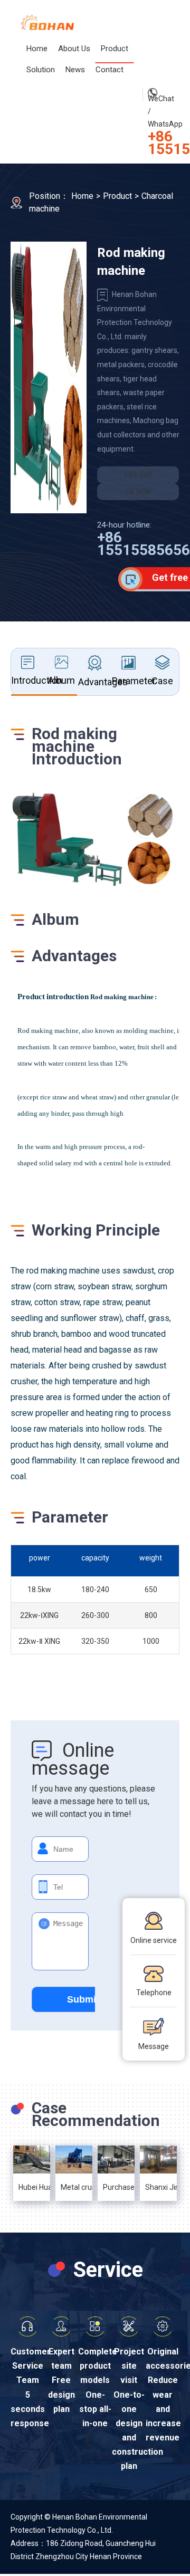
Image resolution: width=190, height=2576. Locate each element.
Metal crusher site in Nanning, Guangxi (74, 2187)
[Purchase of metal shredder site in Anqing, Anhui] (116, 2159)
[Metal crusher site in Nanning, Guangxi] (74, 2160)
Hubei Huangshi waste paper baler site (32, 2187)
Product (115, 49)
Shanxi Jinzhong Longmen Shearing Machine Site (158, 2187)
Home (37, 49)
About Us (74, 49)
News (75, 70)
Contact (110, 70)
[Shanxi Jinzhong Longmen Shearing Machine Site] (158, 2160)
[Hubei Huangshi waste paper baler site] (32, 2160)
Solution (41, 70)
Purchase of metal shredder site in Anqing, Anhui (116, 2187)
